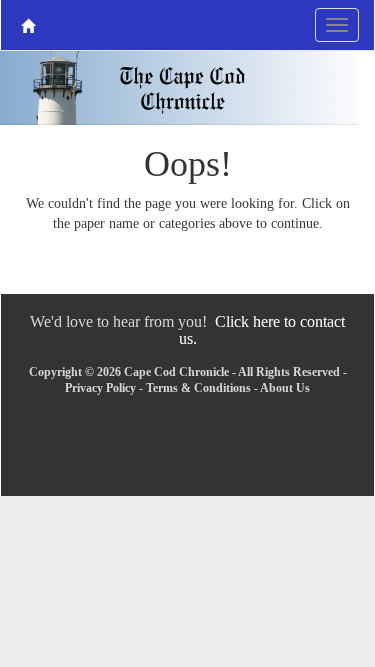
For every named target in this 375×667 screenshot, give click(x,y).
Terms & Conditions (198, 388)
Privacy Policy (100, 388)
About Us (285, 388)
